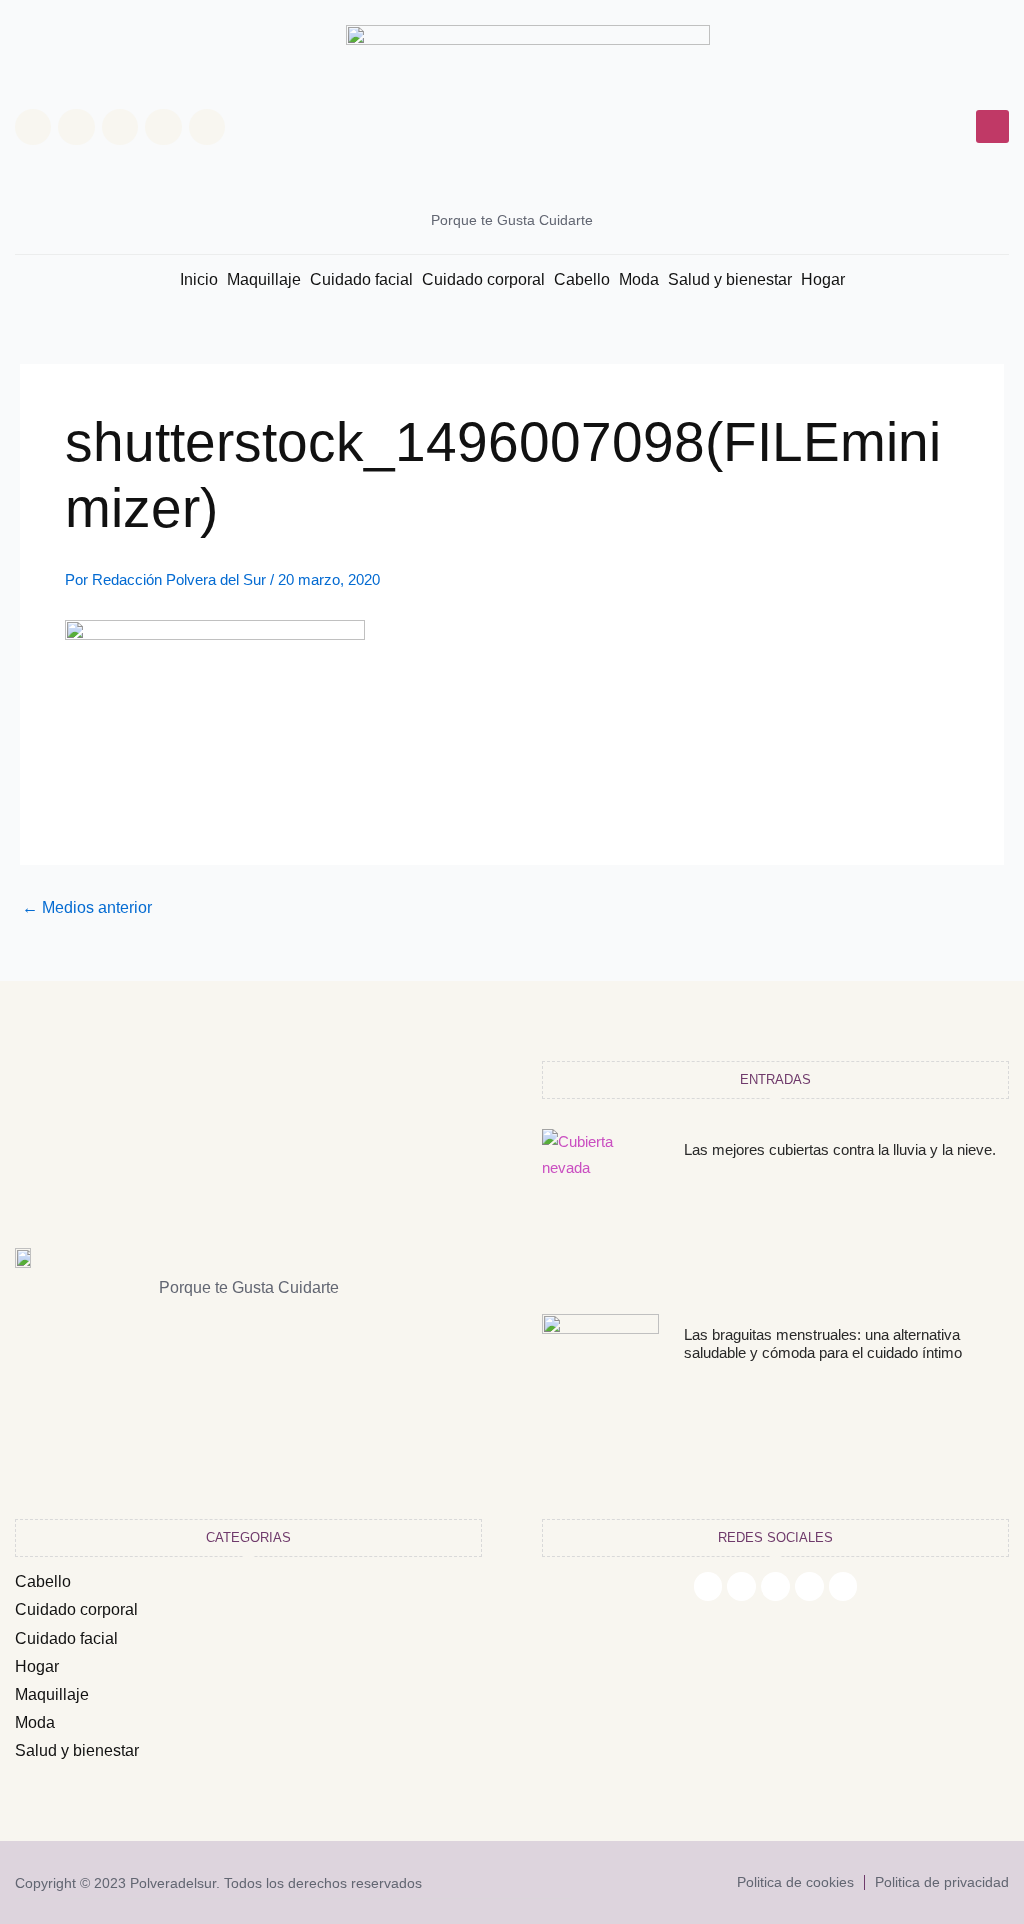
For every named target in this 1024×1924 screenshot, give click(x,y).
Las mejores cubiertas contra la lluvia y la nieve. (840, 1149)
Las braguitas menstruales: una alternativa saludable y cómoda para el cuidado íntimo (823, 1343)
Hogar (823, 279)
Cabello (582, 279)
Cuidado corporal (483, 279)
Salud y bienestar (730, 279)
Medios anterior (87, 908)
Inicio (199, 279)
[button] (992, 126)
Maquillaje (264, 279)
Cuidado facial (361, 279)
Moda (639, 279)
